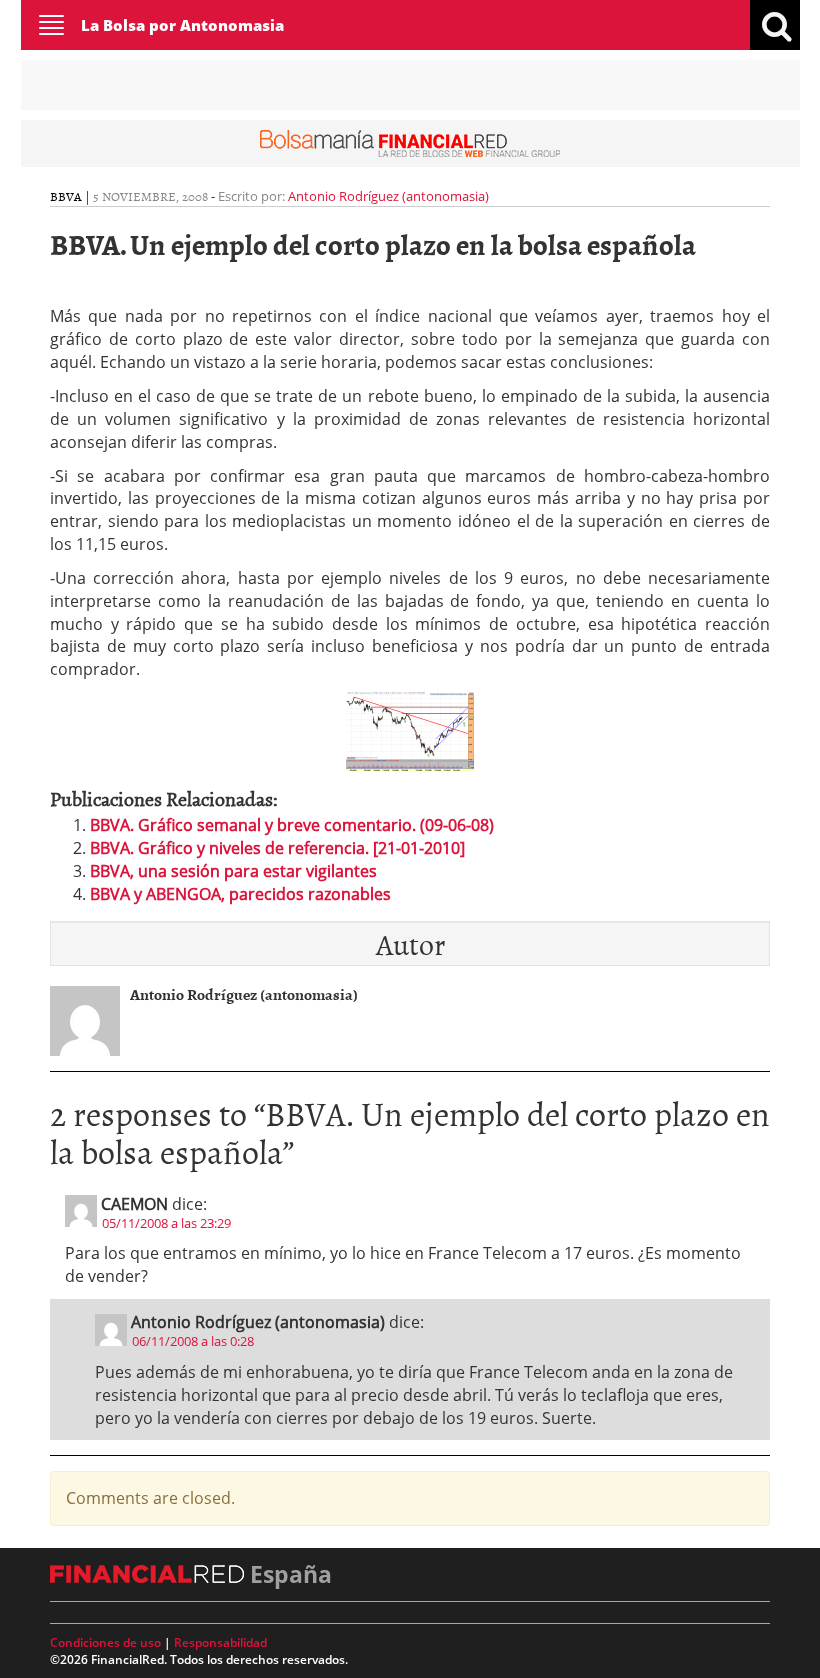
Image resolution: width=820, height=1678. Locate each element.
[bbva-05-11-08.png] (410, 730)
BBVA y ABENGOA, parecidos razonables (240, 894)
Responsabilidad (220, 1642)
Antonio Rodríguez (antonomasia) (388, 196)
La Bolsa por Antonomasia (182, 25)
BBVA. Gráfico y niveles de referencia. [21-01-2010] (277, 848)
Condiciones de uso (105, 1642)
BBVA (66, 196)
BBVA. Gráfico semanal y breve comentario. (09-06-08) (292, 825)
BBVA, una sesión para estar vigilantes (233, 871)
